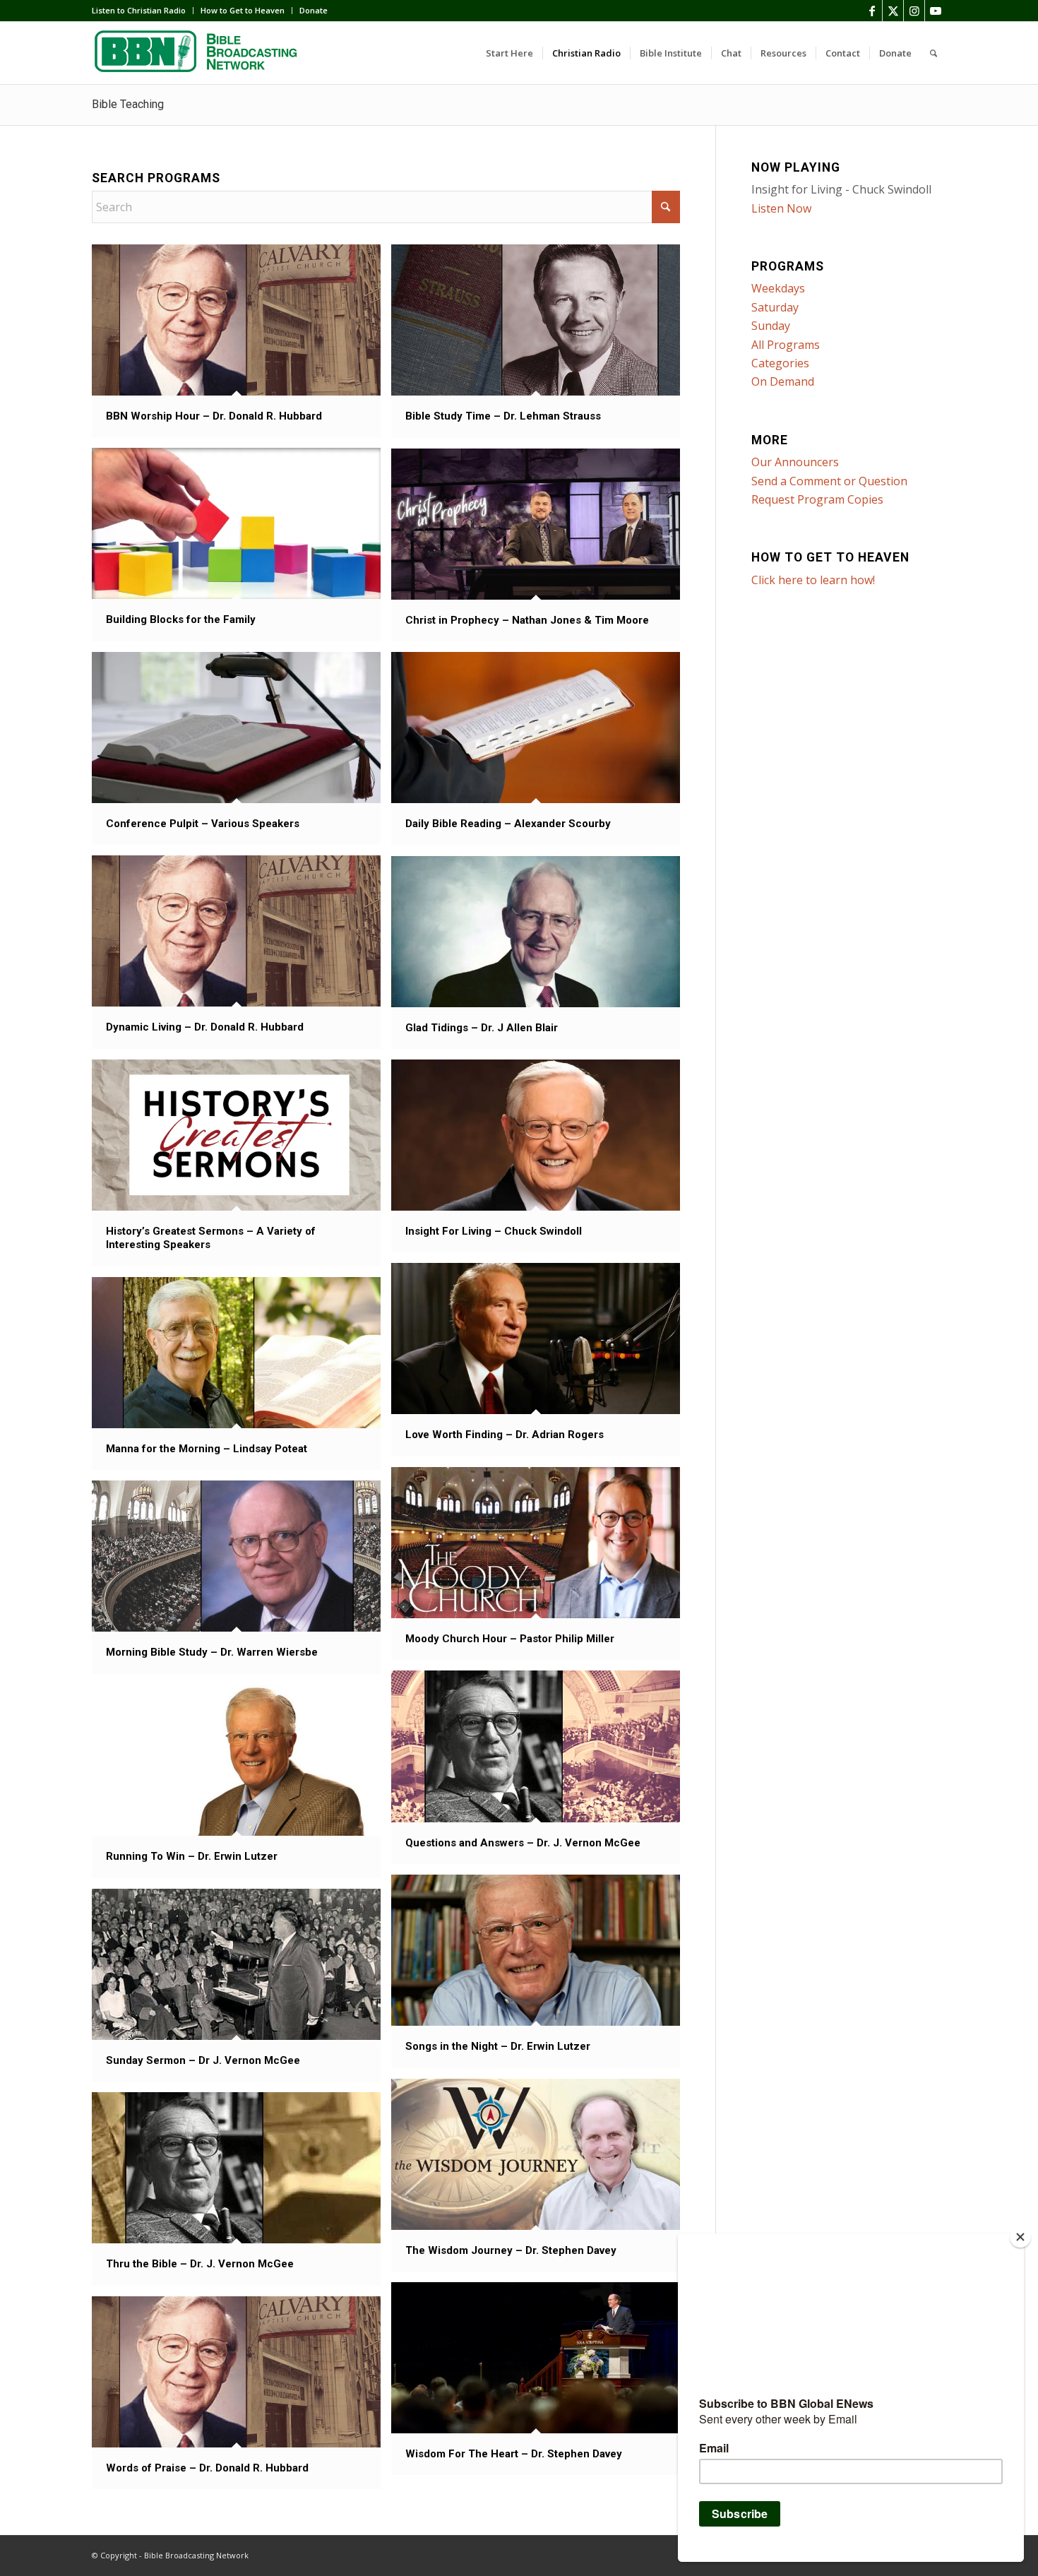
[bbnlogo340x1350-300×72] (198, 53)
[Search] (933, 53)
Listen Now (781, 208)
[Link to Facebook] (872, 11)
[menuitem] (143, 11)
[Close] (1020, 2237)
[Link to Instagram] (914, 11)
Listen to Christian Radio (139, 10)
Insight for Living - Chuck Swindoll (841, 189)
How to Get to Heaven (243, 10)
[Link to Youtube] (936, 11)
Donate (314, 10)
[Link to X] (893, 11)
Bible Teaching (128, 104)
